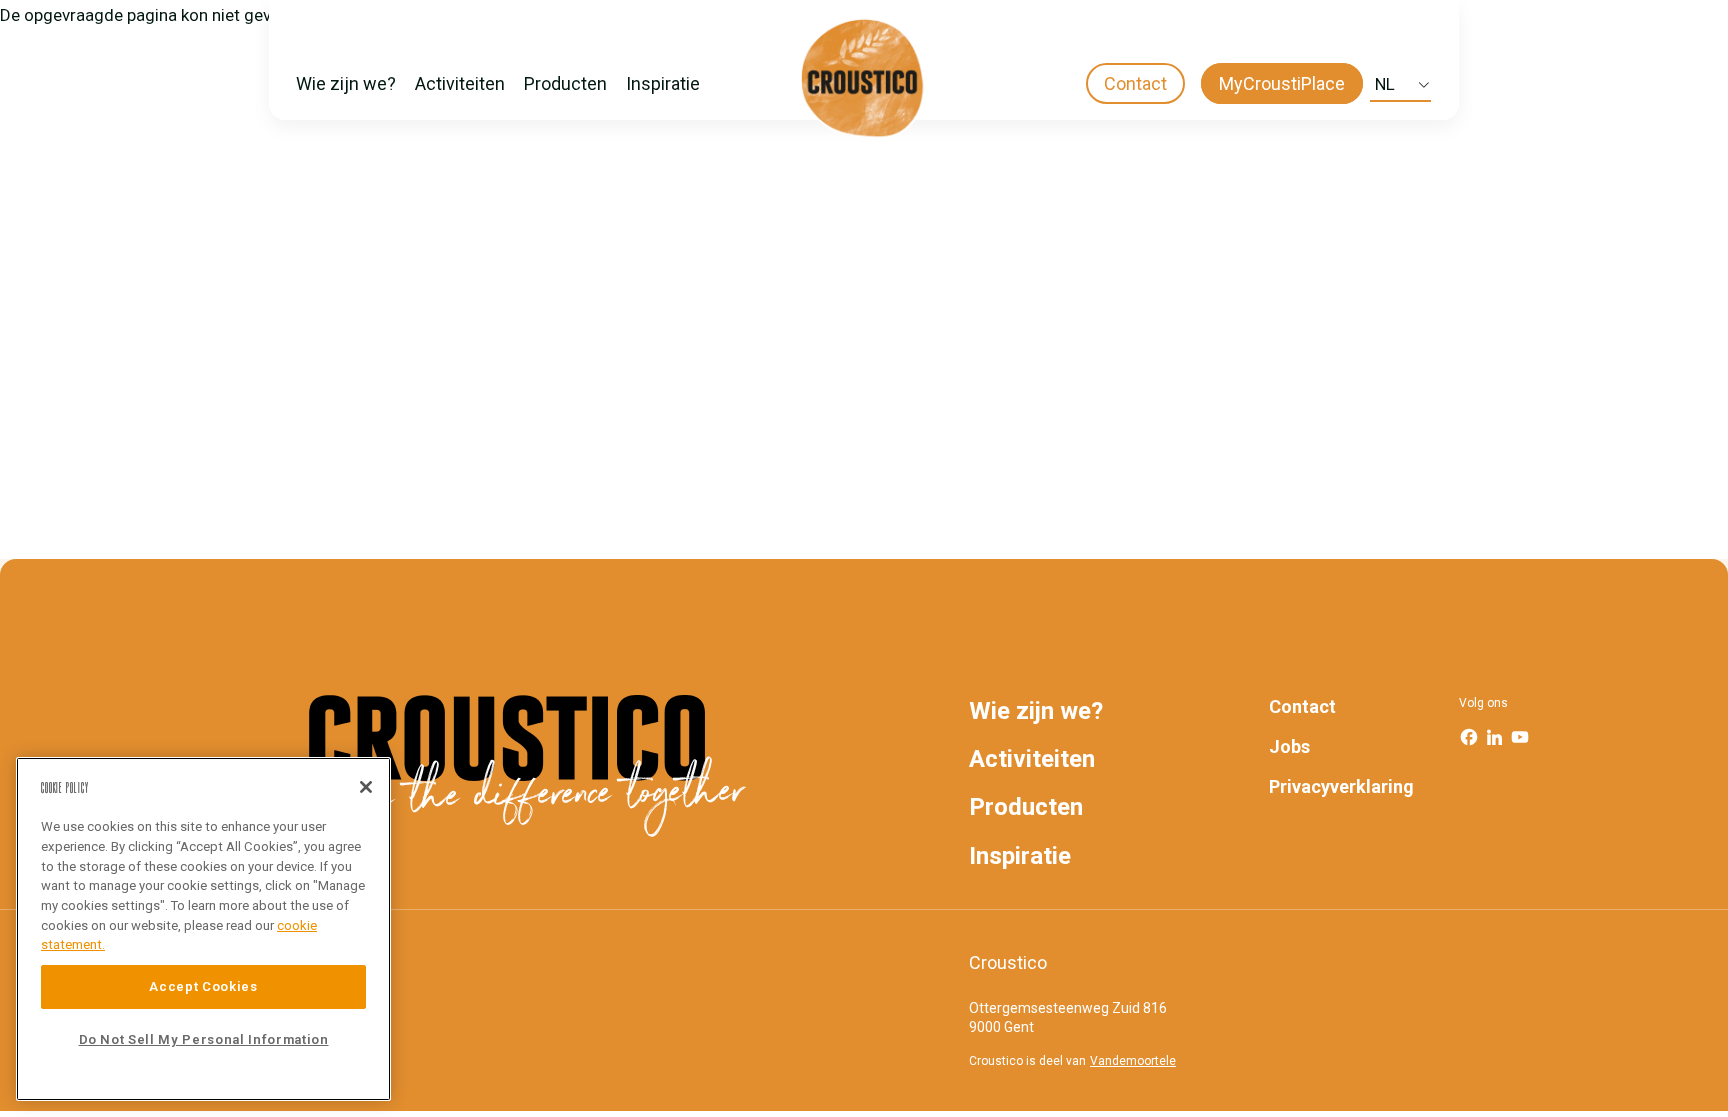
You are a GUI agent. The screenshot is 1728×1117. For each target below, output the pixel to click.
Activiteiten (460, 83)
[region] (203, 929)
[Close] (366, 787)
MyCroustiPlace (1282, 83)
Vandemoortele (1133, 1061)
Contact (1135, 83)
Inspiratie (663, 83)
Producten (565, 83)
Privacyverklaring (1341, 786)
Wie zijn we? (346, 83)
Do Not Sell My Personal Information (204, 1039)
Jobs (1289, 746)
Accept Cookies (203, 986)
